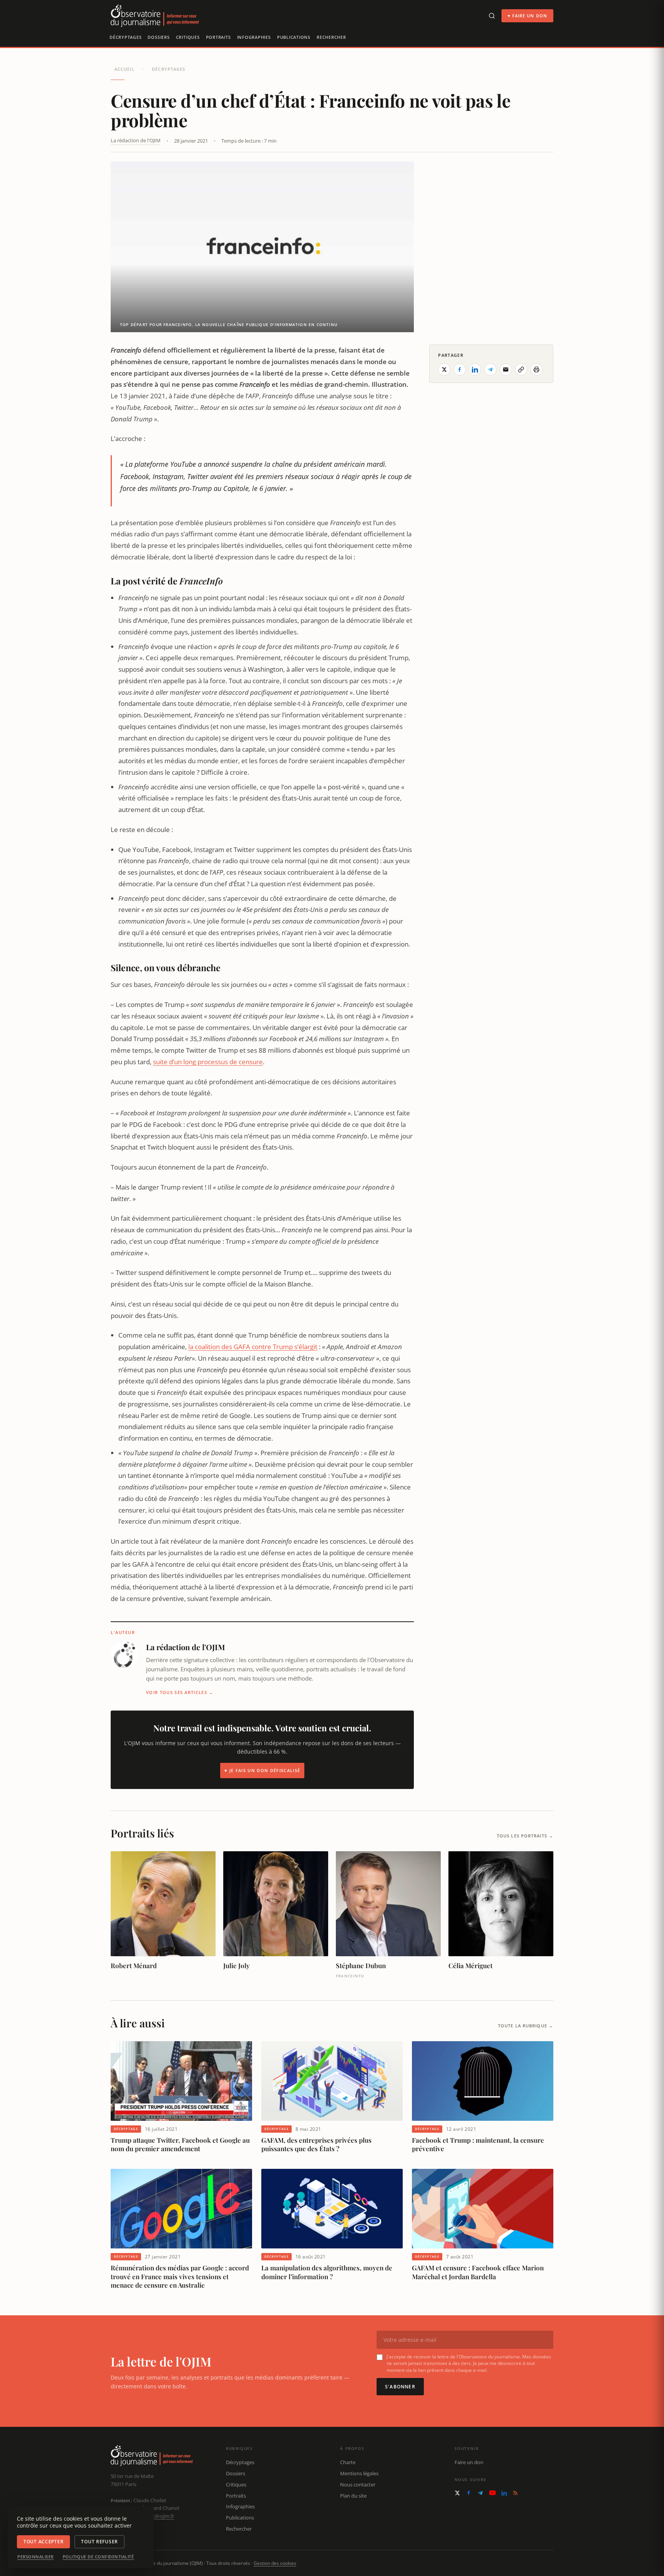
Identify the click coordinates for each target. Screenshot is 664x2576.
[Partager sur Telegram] (490, 369)
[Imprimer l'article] (536, 369)
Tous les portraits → (525, 1836)
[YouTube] (492, 2493)
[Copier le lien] (521, 369)
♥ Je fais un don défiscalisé (262, 1770)
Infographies (254, 37)
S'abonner (400, 2387)
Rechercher (331, 37)
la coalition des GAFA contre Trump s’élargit (253, 1347)
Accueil (124, 69)
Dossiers (159, 37)
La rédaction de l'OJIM (136, 140)
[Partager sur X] (444, 369)
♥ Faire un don (527, 16)
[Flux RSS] (515, 2493)
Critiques (188, 37)
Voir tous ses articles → (180, 1692)
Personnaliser (36, 2557)
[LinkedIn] (504, 2493)
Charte (348, 2462)
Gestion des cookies (275, 2563)
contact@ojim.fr (156, 2516)
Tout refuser (100, 2542)
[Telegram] (480, 2493)
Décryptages (125, 37)
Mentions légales (359, 2473)
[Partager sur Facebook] (460, 369)
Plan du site (353, 2496)
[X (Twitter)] (457, 2493)
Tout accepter (43, 2542)
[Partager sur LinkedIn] (475, 369)
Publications (294, 37)
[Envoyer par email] (506, 369)
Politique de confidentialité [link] (98, 2557)
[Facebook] (469, 2493)
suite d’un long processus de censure (208, 1062)
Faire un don (469, 2462)
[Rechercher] (492, 16)
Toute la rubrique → (526, 2026)
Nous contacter (358, 2484)
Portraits (218, 37)
